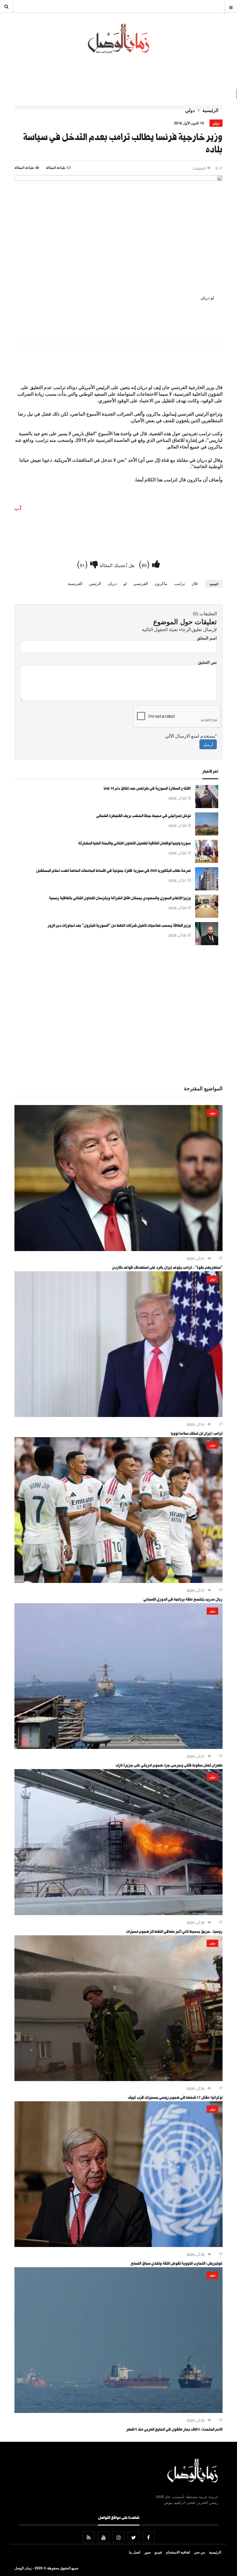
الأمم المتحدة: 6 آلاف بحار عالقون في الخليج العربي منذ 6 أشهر (174, 2430)
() (145, 563)
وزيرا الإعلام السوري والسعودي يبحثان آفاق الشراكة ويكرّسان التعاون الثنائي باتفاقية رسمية (120, 899)
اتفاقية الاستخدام (178, 2552)
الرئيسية (210, 110)
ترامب (179, 583)
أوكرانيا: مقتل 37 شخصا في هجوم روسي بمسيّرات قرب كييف (175, 2098)
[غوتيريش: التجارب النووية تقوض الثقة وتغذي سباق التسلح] (118, 2245)
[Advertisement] (118, 365)
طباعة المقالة (24, 167)
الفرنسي (141, 583)
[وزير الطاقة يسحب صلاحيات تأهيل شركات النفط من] (207, 943)
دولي (190, 110)
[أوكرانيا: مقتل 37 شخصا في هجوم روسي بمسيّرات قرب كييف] (118, 2079)
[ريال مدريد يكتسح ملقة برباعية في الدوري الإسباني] (118, 1581)
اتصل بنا (135, 2552)
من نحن (199, 2552)
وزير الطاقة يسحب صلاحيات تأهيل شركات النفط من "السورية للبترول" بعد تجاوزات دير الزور (119, 926)
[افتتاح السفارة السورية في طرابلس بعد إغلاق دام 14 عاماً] (207, 806)
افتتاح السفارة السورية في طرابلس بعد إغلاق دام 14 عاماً (147, 789)
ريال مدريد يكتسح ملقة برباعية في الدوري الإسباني (183, 1600)
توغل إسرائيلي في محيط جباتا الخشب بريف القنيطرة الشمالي (144, 816)
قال (195, 583)
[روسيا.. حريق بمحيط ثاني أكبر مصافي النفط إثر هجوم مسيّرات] (118, 1913)
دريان (112, 583)
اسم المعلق (207, 638)
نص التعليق (207, 662)
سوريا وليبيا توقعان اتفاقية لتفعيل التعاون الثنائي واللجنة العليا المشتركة (134, 844)
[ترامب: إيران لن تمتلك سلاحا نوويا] (118, 1415)
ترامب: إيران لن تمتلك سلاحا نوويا (197, 1434)
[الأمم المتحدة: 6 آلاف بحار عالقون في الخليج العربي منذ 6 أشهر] (118, 2411)
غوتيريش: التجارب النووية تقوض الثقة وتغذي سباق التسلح (177, 2264)
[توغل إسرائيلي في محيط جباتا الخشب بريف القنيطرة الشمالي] (207, 834)
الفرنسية (75, 583)
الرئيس (95, 583)
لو (125, 583)
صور (147, 2552)
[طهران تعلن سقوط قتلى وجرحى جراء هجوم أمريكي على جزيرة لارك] (118, 1747)
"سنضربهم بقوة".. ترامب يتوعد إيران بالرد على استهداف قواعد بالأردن (167, 1268)
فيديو (158, 2552)
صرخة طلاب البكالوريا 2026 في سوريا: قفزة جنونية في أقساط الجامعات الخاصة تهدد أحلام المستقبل (113, 871)
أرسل (208, 744)
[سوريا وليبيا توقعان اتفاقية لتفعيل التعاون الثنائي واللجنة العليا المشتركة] (207, 861)
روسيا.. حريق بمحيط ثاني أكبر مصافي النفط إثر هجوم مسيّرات (174, 1932)
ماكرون (161, 583)
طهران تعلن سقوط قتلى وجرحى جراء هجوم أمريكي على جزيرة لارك (169, 1766)
